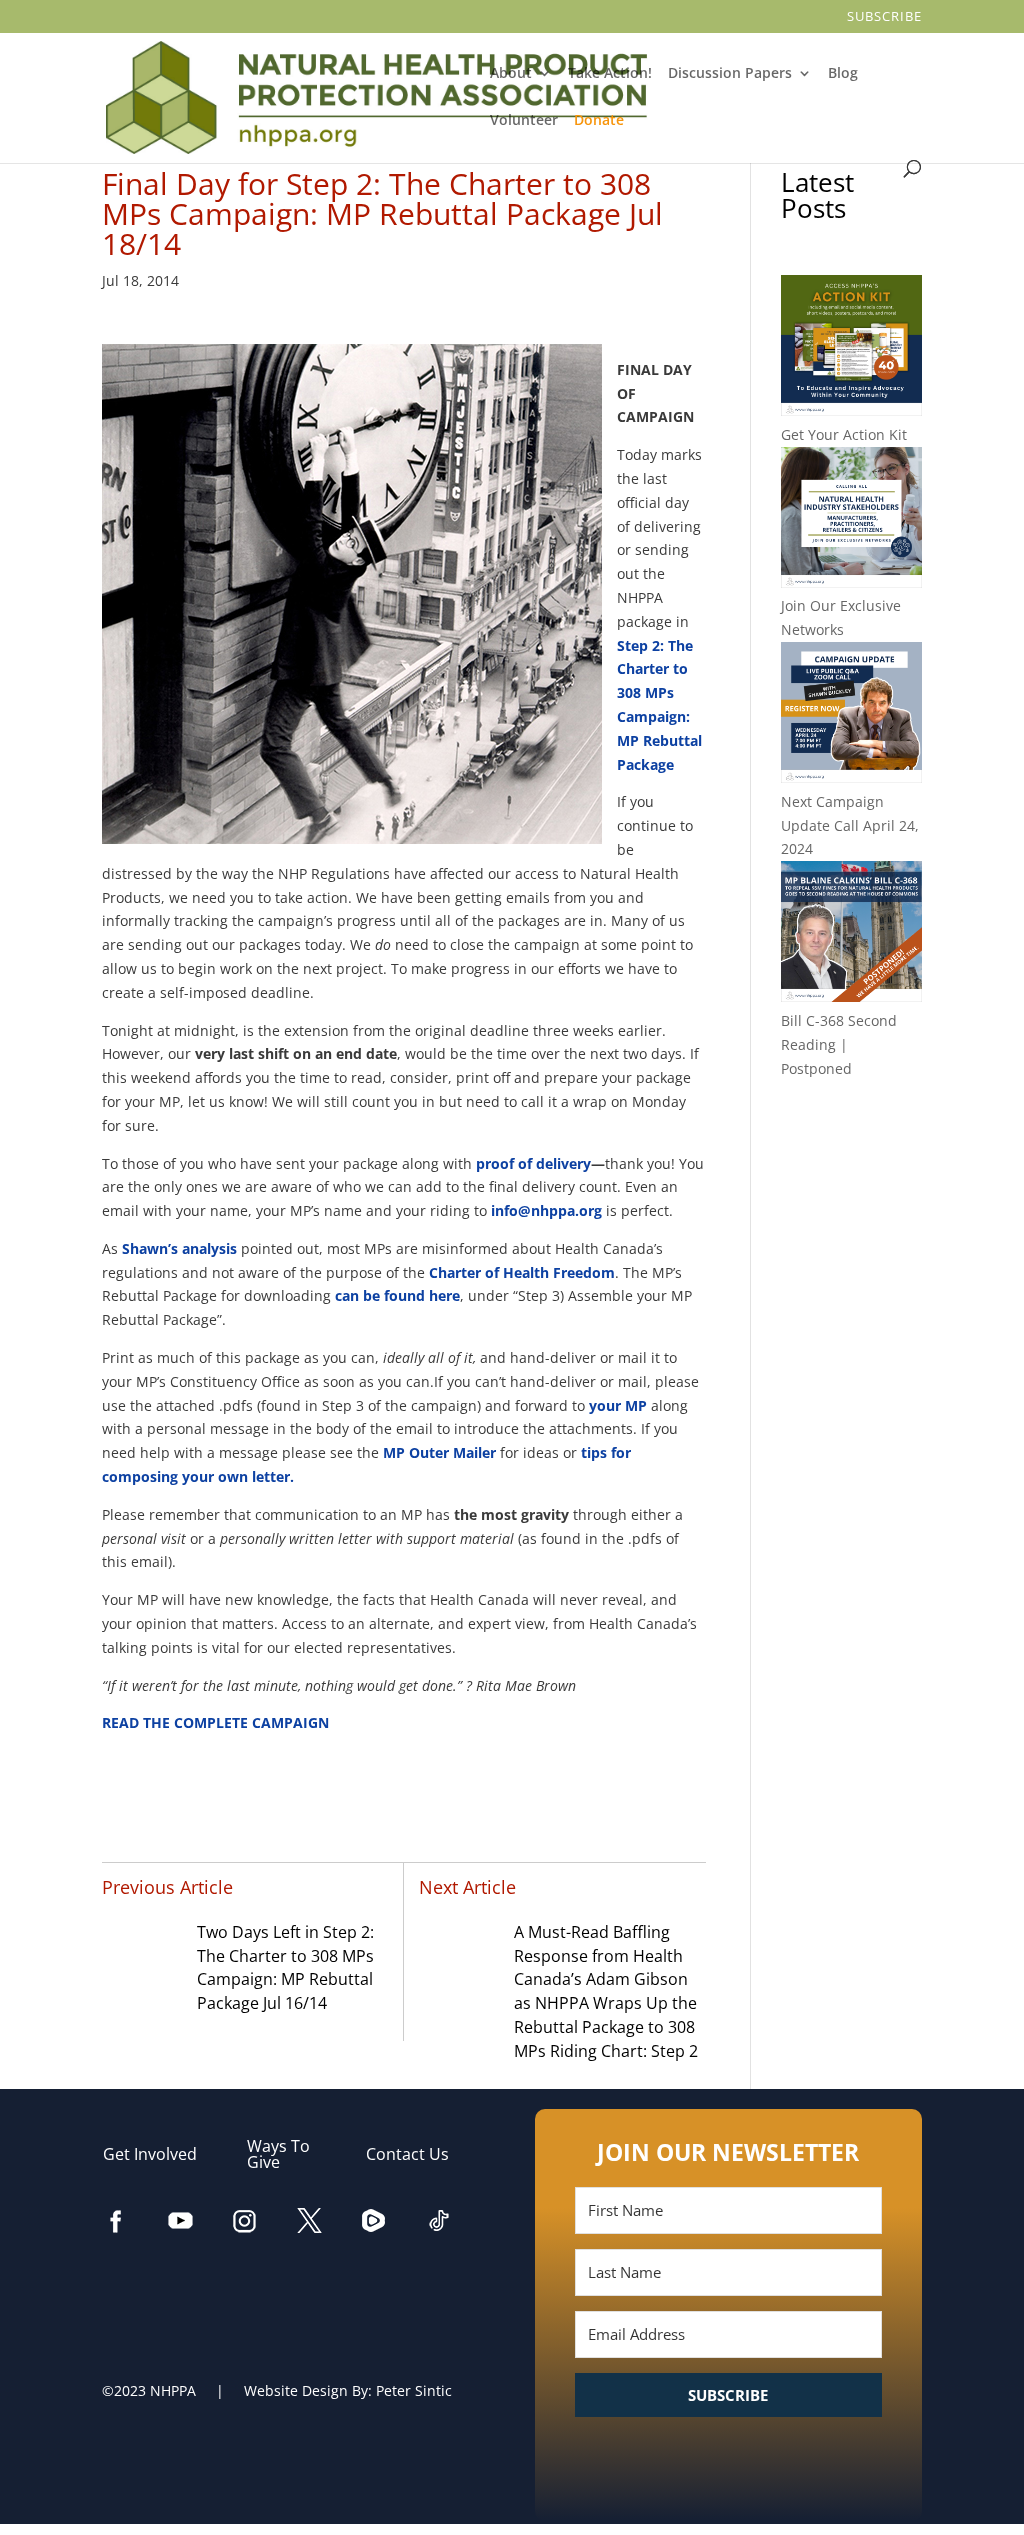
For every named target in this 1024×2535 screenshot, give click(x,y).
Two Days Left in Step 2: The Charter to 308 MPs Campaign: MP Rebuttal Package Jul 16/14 (285, 1967)
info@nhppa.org (546, 1210)
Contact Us (417, 2154)
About (511, 74)
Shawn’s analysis (179, 1248)
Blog (844, 74)
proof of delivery (533, 1163)
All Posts (851, 1133)
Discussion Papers (731, 74)
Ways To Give (278, 2154)
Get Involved (160, 2154)
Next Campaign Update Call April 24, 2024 (850, 825)
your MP (618, 1405)
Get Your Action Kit (844, 434)
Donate (600, 121)
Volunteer (524, 121)
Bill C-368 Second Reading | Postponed (839, 1044)
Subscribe (885, 17)
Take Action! (611, 74)
